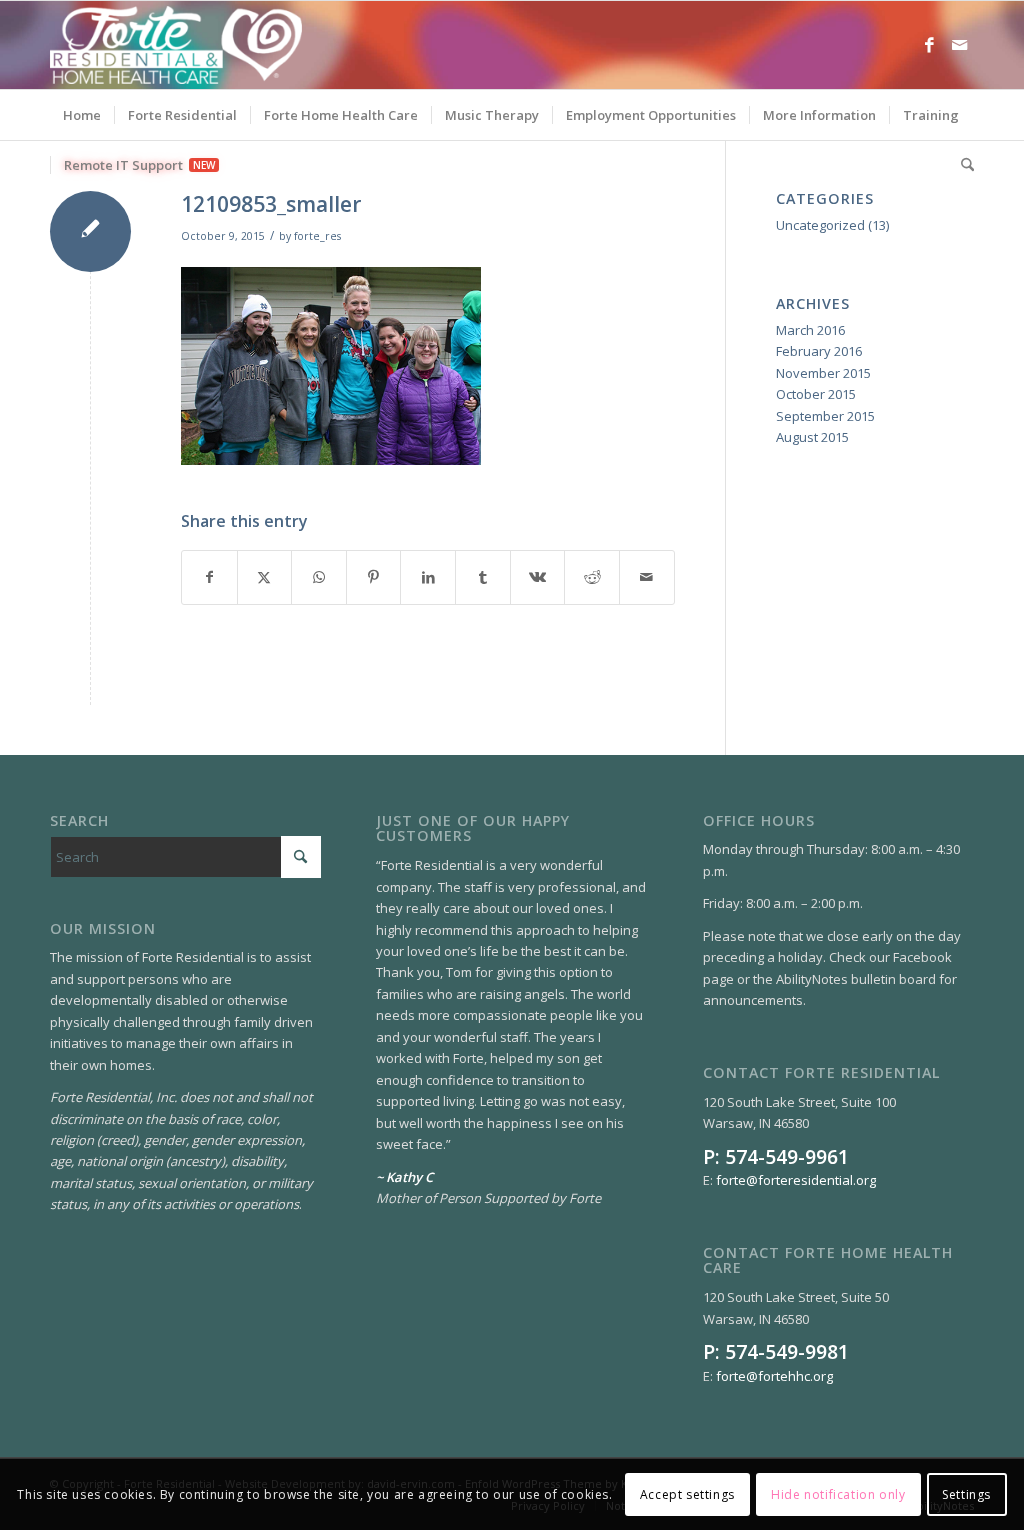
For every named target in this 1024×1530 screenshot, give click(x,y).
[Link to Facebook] (929, 45)
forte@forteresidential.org (796, 1180)
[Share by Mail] (647, 577)
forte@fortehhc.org (774, 1376)
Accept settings (687, 1494)
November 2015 (823, 373)
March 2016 (810, 330)
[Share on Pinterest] (374, 577)
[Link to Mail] (959, 45)
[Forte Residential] (176, 45)
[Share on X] (265, 577)
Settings (966, 1494)
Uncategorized (820, 225)
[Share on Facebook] (209, 577)
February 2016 (819, 351)
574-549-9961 (787, 1156)
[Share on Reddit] (592, 577)
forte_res (317, 236)
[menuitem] (82, 115)
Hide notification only (838, 1494)
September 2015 (825, 416)
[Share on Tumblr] (483, 577)
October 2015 (816, 394)
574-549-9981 (787, 1351)
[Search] (961, 165)
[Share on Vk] (538, 577)
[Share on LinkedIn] (428, 577)
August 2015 (812, 437)
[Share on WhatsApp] (319, 577)
